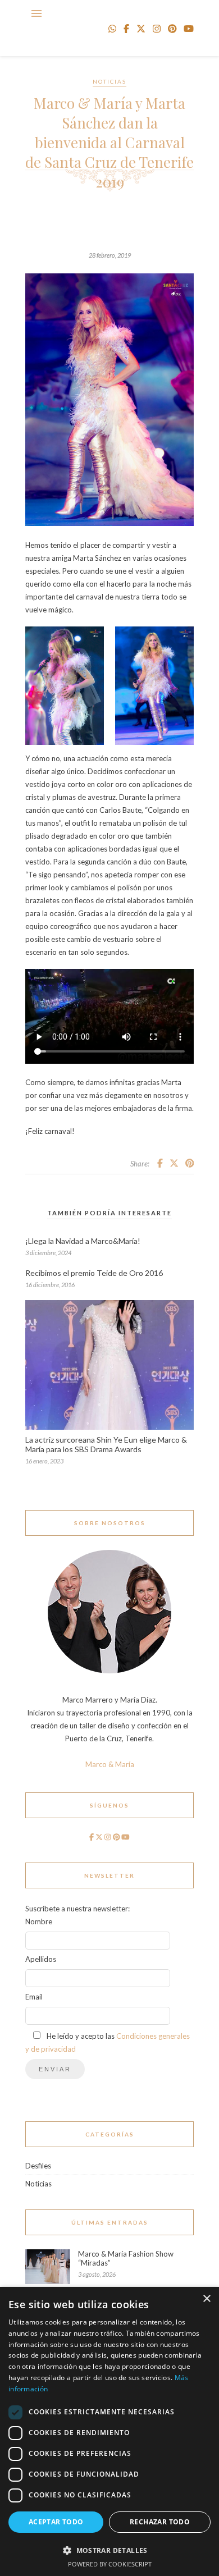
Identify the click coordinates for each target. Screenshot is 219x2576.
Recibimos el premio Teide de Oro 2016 (94, 1273)
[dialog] (109, 2431)
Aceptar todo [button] (56, 2522)
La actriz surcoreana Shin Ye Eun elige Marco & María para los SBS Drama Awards (106, 1444)
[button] (109, 2550)
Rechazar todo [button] (160, 2522)
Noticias (109, 81)
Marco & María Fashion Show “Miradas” (126, 2258)
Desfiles (38, 2166)
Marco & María (110, 1764)
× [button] (206, 2299)
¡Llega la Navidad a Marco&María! (83, 1241)
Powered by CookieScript (110, 2564)
